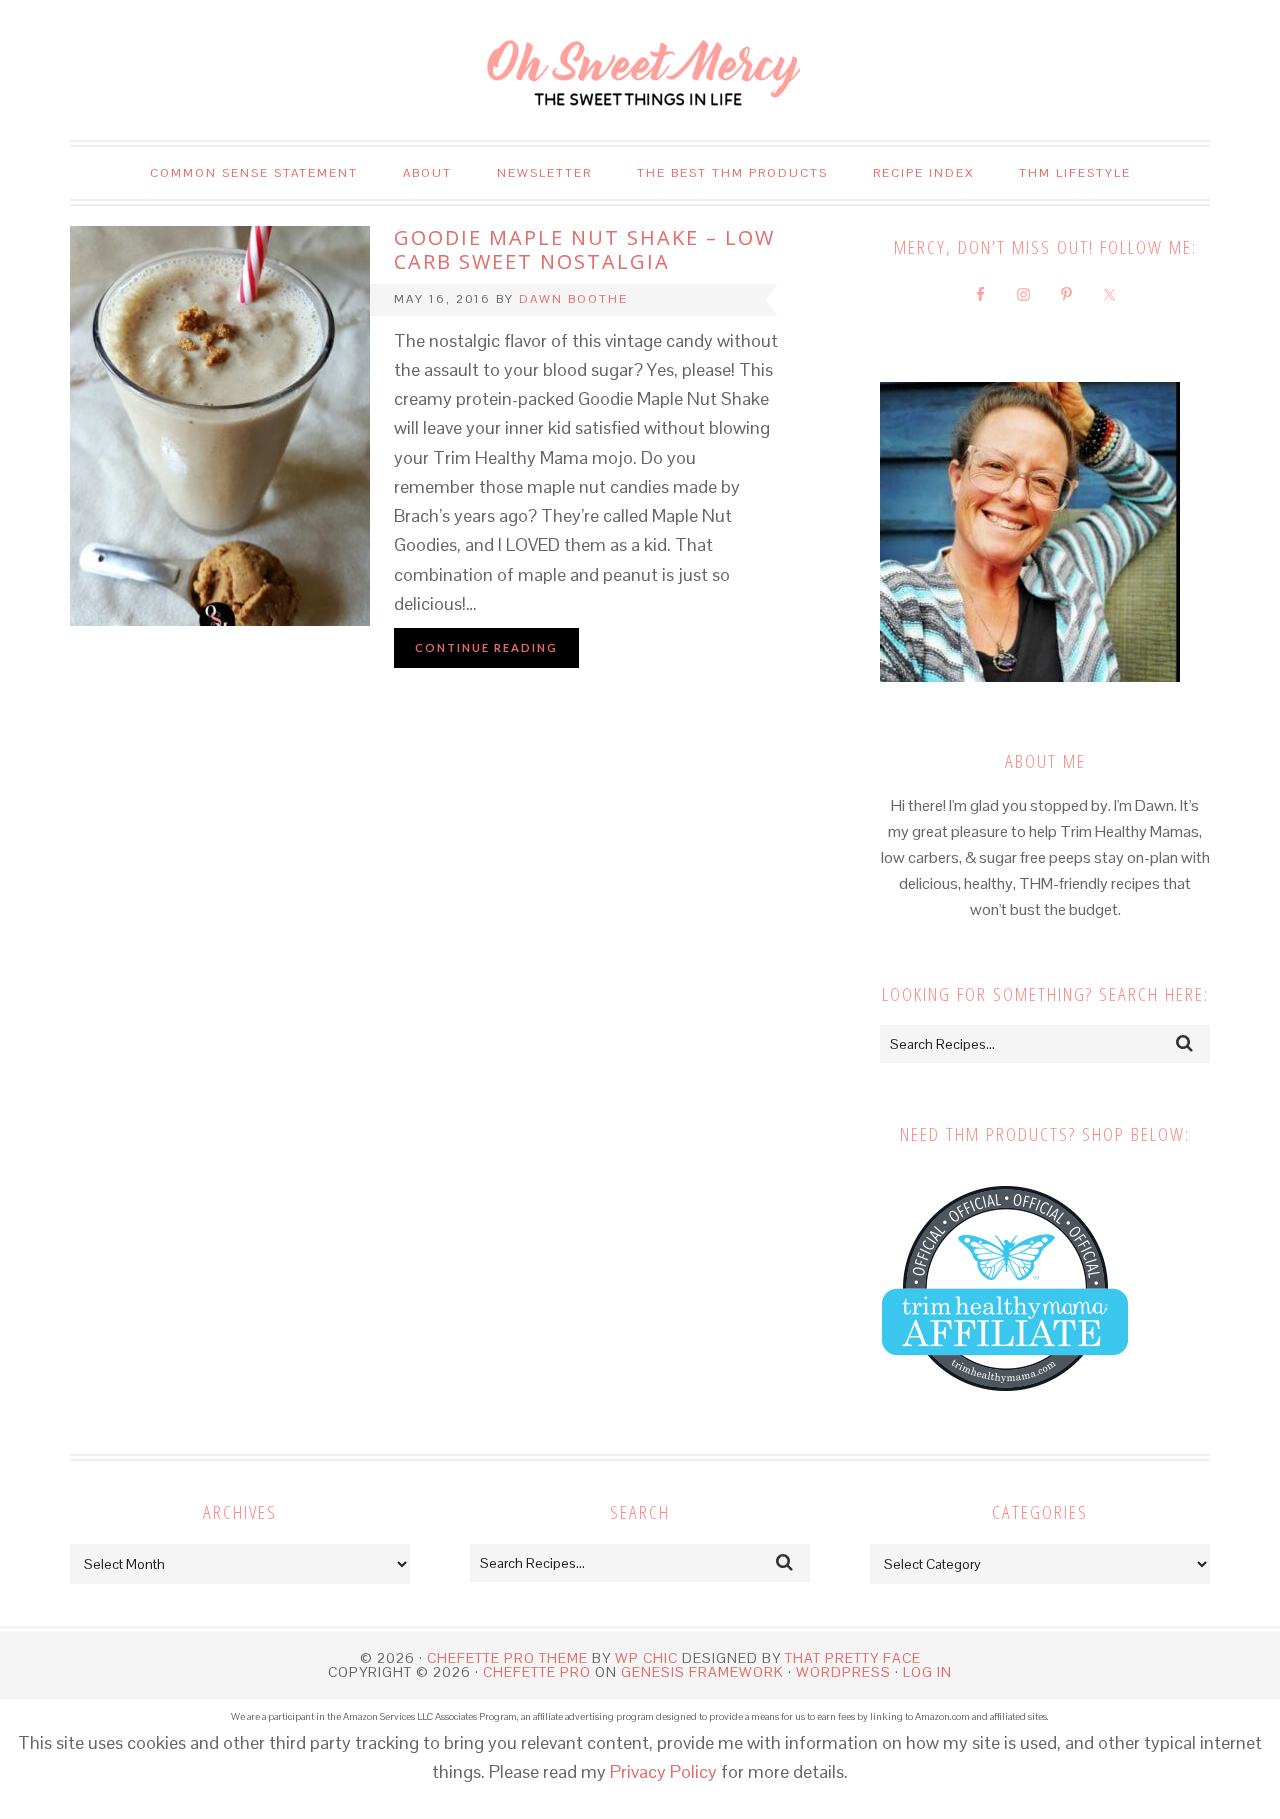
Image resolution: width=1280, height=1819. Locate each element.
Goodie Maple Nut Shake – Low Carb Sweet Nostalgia (584, 249)
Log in (927, 1672)
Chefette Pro (537, 1672)
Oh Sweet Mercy (640, 70)
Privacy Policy (663, 1771)
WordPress (843, 1672)
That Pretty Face (853, 1658)
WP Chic (646, 1658)
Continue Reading (486, 647)
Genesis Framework (702, 1672)
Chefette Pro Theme (507, 1658)
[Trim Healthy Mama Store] (1005, 1410)
